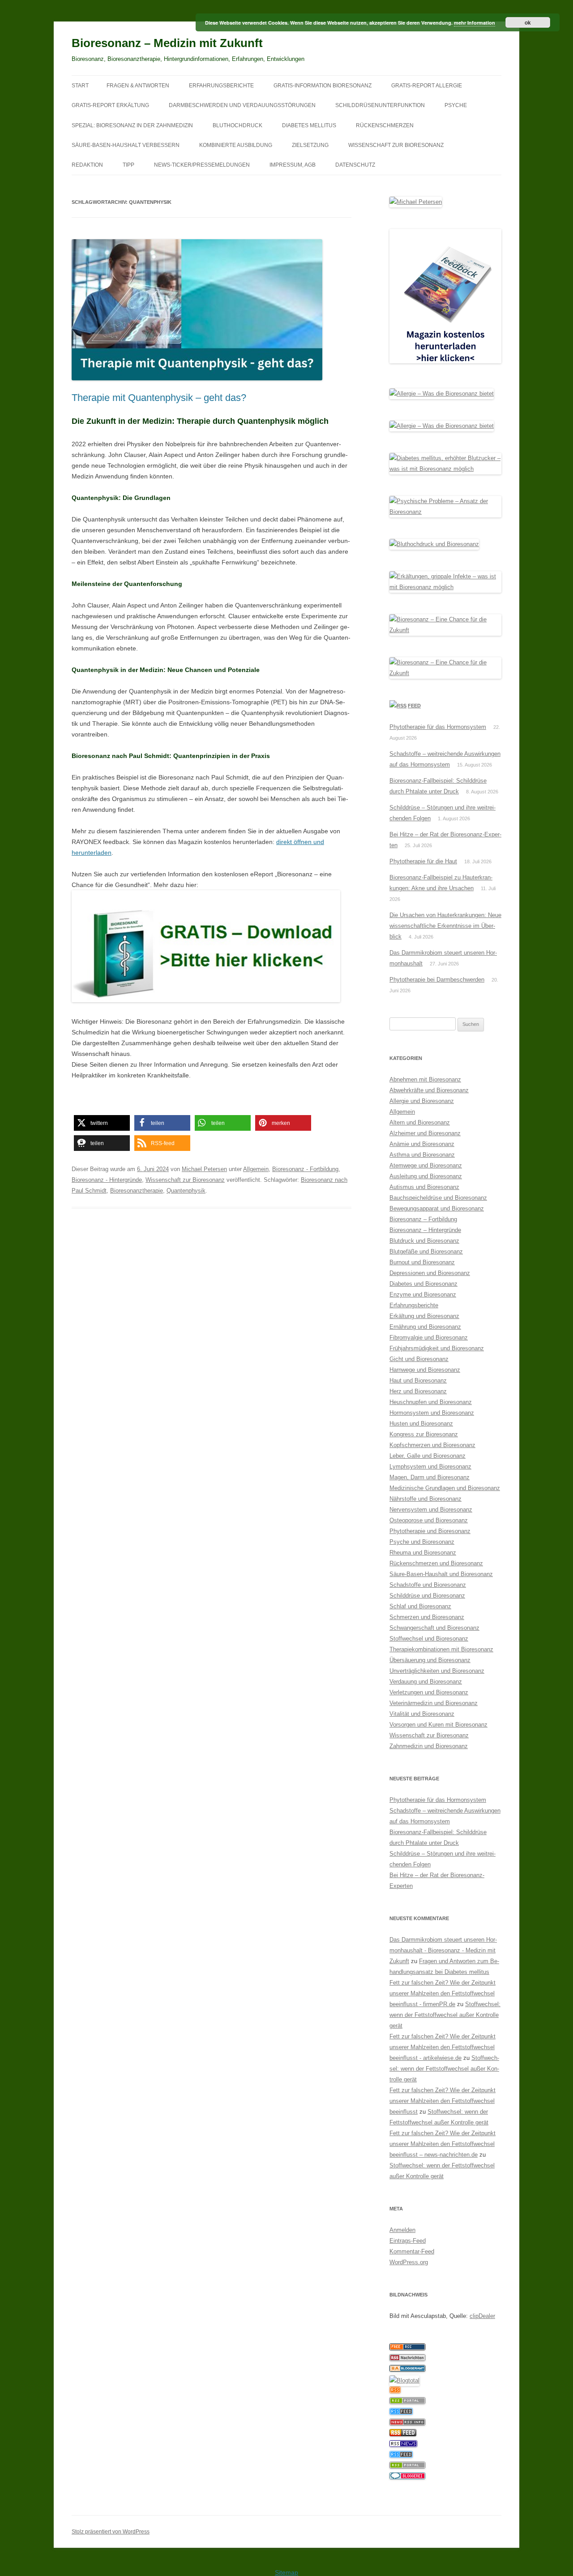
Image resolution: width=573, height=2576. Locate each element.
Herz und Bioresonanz (418, 1391)
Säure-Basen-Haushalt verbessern (126, 145)
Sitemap (286, 2572)
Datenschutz (355, 165)
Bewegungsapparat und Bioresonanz (437, 1208)
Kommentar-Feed (412, 2251)
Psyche (456, 105)
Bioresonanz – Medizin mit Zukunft (167, 43)
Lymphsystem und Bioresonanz (430, 1467)
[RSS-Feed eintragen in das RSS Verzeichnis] (407, 2348)
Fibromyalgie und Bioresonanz (429, 1338)
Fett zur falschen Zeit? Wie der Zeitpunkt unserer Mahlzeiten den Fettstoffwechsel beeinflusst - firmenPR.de (443, 1993)
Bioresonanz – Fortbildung (423, 1219)
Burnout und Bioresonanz (422, 1262)
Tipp (128, 165)
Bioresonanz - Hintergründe (107, 1180)
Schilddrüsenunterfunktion (380, 105)
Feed (414, 706)
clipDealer (482, 2316)
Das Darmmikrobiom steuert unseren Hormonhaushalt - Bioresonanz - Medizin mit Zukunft (443, 1950)
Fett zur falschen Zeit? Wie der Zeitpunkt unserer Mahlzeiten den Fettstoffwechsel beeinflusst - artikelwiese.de (443, 2047)
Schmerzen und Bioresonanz (427, 1617)
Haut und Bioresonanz (418, 1381)
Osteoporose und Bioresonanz (429, 1520)
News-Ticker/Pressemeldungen (202, 165)
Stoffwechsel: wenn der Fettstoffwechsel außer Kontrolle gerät (445, 2015)
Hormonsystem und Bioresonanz (432, 1413)
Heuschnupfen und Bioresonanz (431, 1402)
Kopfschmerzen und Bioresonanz (432, 1445)
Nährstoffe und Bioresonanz (425, 1499)
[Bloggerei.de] (407, 2477)
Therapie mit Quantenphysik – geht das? (159, 398)
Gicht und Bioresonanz (419, 1359)
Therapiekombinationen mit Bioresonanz (441, 1649)
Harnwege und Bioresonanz (425, 1370)
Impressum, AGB (293, 165)
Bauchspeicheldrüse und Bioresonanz (438, 1198)
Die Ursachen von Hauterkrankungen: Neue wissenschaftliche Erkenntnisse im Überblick (445, 926)
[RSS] (395, 2391)
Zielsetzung (310, 145)
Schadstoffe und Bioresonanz (428, 1585)
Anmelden (402, 2230)
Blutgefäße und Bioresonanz (426, 1251)
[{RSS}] (407, 2402)
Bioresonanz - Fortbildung (305, 1169)
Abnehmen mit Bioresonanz (425, 1079)
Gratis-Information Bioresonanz (323, 86)
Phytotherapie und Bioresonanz (430, 1531)
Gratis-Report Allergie (427, 86)
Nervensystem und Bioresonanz (431, 1510)
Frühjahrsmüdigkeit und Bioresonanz (437, 1348)
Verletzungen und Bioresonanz (429, 1692)
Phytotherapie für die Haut (423, 861)
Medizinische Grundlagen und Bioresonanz (445, 1488)
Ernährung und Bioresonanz (425, 1327)
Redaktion (87, 165)
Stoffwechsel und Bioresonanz (429, 1639)
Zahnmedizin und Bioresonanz (429, 1746)
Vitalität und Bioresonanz (422, 1714)
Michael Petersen (204, 1169)
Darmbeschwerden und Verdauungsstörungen (242, 105)
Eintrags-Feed (408, 2241)
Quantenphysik (186, 1191)
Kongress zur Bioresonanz (424, 1434)
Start (80, 86)
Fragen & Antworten (138, 86)
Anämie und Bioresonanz (422, 1144)
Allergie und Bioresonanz (422, 1101)
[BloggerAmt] (407, 2370)
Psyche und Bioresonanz (422, 1542)
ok (528, 22)
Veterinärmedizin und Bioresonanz (434, 1703)
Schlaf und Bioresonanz (420, 1606)
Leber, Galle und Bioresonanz (428, 1456)
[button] (102, 1123)
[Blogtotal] (404, 2380)
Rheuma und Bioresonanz (423, 1553)
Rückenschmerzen (385, 125)
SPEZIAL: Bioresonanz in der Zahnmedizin (132, 125)
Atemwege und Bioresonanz (426, 1165)
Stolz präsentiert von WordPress (111, 2532)
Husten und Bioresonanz (421, 1424)
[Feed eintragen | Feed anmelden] (403, 2434)
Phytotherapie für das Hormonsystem (438, 727)
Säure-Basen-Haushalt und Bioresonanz (441, 1574)
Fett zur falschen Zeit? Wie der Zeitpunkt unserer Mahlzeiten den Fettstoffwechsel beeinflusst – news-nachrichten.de (443, 2144)
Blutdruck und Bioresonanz (424, 1241)
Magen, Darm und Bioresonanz (430, 1477)
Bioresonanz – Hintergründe (425, 1230)
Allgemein (256, 1169)
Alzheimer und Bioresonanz (425, 1133)
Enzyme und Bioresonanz (423, 1294)
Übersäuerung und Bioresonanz (430, 1660)
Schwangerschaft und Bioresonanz (434, 1628)
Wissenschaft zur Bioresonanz (396, 145)
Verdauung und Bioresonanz (426, 1682)
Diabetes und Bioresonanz (423, 1284)
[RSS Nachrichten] (407, 2423)
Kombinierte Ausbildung (236, 145)
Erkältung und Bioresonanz (424, 1316)
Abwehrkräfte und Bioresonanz (429, 1090)
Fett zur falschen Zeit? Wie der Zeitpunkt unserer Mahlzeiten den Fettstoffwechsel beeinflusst (443, 2101)
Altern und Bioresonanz (420, 1122)
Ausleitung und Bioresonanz (426, 1176)
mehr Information (475, 23)
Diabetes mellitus (309, 125)
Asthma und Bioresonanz (422, 1155)
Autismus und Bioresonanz (424, 1187)
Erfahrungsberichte (221, 86)
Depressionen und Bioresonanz (430, 1273)
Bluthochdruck (237, 125)
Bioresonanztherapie (137, 1191)
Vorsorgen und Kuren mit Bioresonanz (438, 1725)
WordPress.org (409, 2262)
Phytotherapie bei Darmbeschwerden (437, 980)
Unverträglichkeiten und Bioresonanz (437, 1671)
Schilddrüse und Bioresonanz (427, 1596)
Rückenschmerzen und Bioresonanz (436, 1563)
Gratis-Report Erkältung (110, 105)
